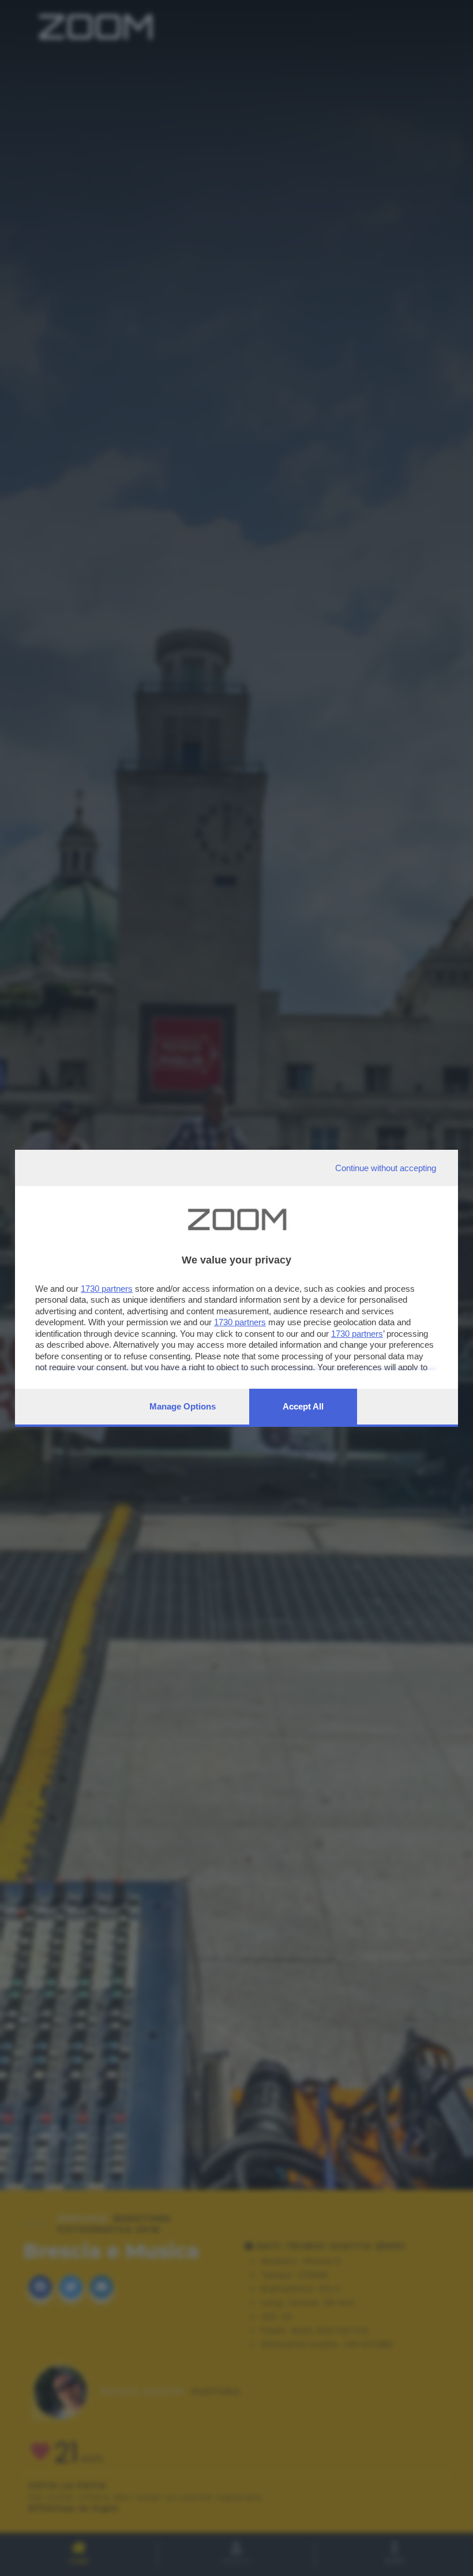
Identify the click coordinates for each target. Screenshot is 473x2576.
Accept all (303, 1406)
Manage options (183, 1406)
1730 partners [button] (107, 1289)
